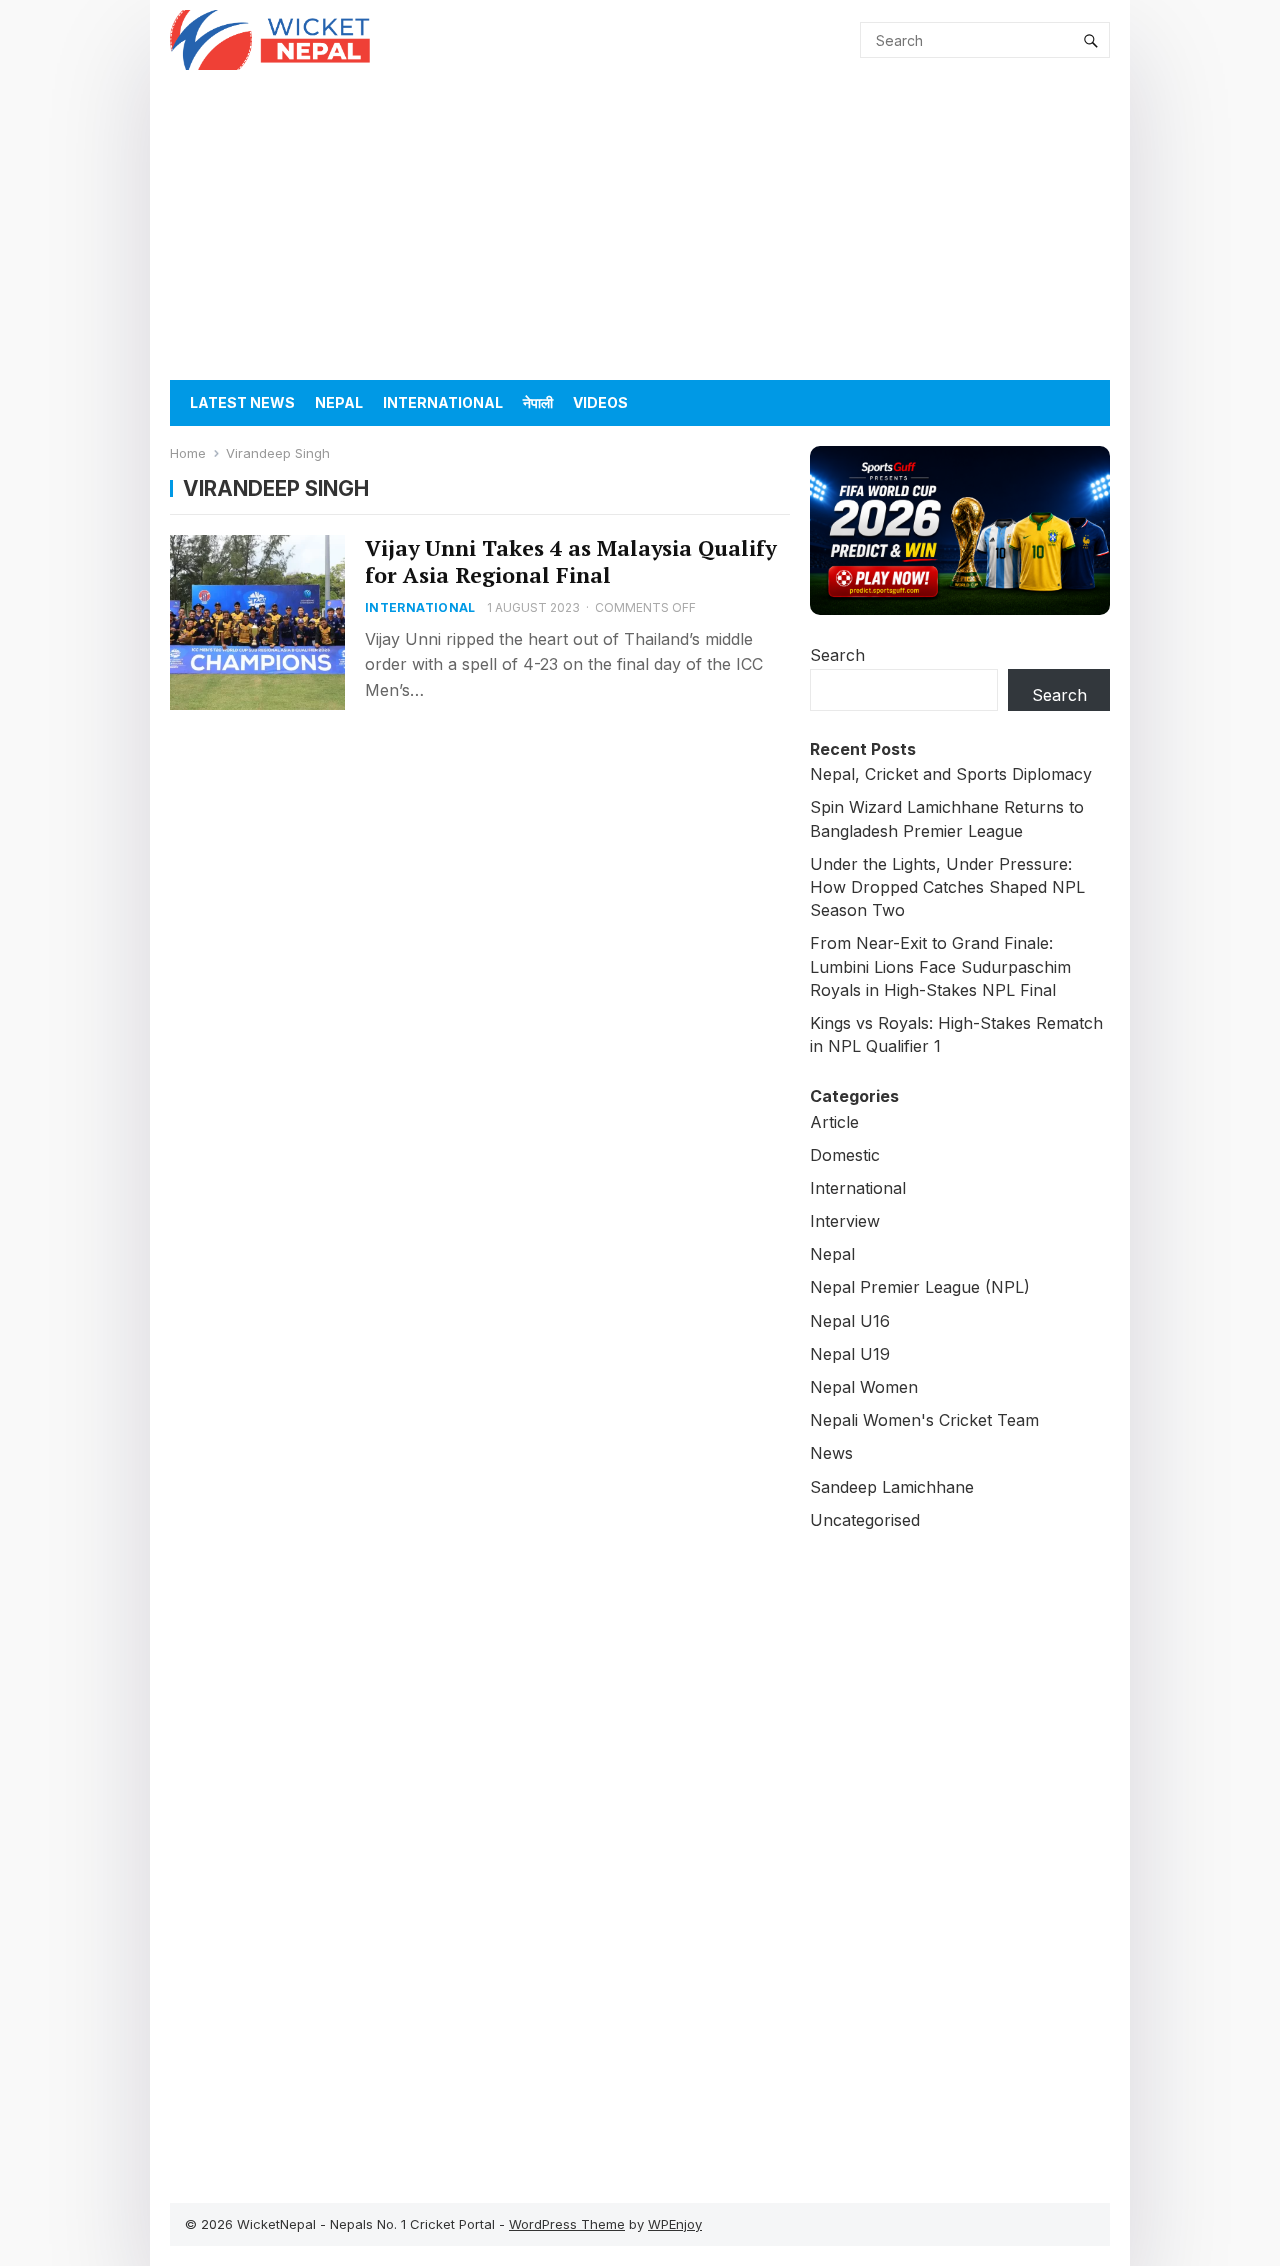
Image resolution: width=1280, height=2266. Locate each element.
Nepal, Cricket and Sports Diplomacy (951, 774)
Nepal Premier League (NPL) (920, 1287)
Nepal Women (864, 1387)
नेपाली (538, 402)
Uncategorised (865, 1520)
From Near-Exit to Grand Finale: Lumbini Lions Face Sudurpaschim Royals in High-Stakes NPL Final (940, 966)
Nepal (339, 402)
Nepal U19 (850, 1354)
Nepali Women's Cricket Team (924, 1420)
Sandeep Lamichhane (892, 1487)
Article (834, 1122)
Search (837, 655)
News (831, 1453)
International (443, 402)
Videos (600, 402)
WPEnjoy (675, 2224)
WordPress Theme (567, 2224)
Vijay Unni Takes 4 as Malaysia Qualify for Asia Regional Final (570, 561)
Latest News (242, 402)
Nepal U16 (850, 1321)
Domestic (845, 1155)
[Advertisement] (640, 230)
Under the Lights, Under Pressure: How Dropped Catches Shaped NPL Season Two (947, 887)
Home (188, 453)
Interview (845, 1221)
